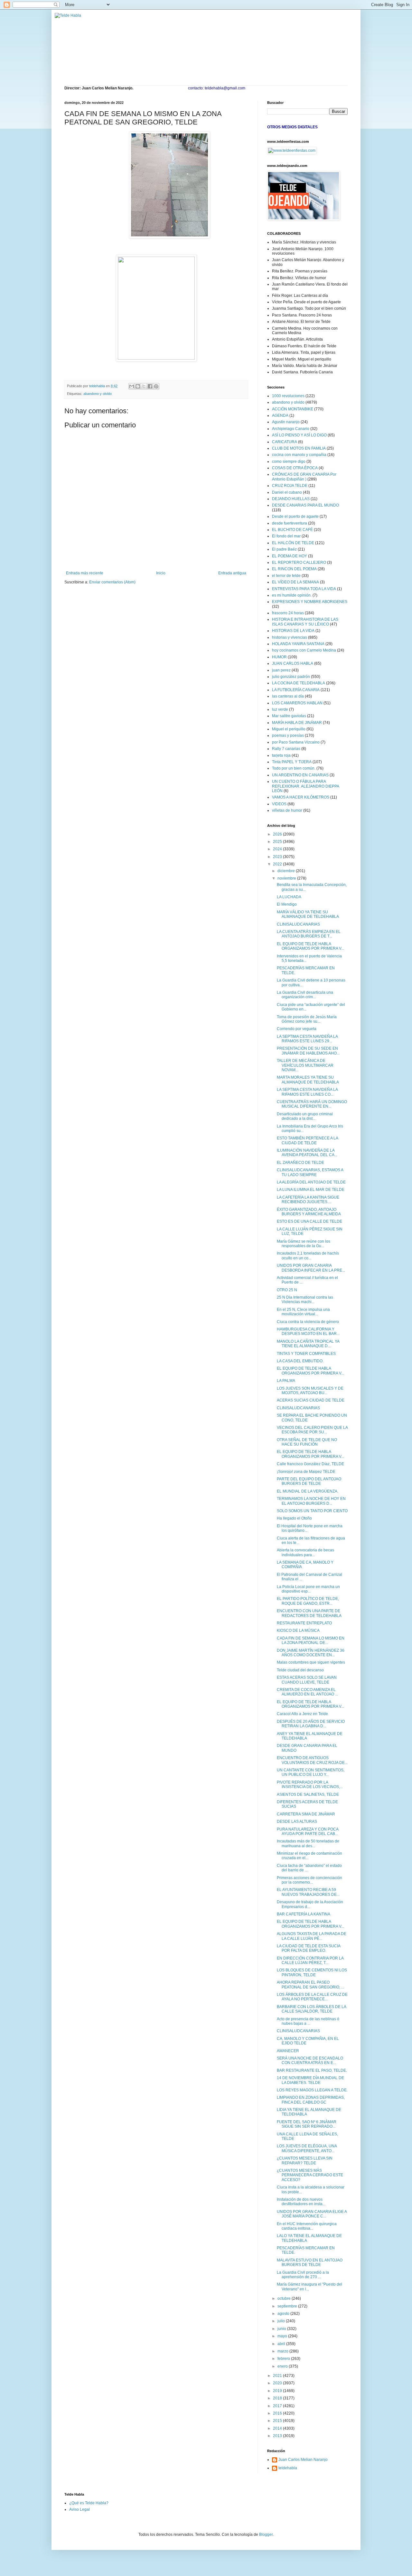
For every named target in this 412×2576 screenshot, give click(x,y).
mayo (283, 2336)
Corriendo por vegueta (297, 1029)
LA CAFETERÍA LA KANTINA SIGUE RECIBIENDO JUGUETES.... (308, 1200)
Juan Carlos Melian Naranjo (303, 2460)
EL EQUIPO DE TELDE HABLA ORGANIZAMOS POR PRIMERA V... (310, 946)
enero (283, 2366)
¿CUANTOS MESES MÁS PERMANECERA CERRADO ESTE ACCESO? (310, 2175)
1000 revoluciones (288, 396)
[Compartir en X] (144, 386)
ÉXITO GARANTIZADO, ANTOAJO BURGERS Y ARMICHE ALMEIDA (309, 1212)
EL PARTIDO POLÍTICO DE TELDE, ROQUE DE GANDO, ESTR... (308, 1601)
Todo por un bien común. (294, 768)
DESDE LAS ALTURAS (297, 1822)
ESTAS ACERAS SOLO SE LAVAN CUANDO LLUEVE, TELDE (307, 1680)
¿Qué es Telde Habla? (89, 2503)
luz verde (280, 709)
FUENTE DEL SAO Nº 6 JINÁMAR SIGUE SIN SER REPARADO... (307, 2124)
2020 (278, 2383)
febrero (284, 2359)
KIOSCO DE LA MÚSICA (298, 1631)
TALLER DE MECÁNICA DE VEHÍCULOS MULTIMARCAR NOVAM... (305, 1065)
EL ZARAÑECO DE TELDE (300, 1163)
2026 (278, 834)
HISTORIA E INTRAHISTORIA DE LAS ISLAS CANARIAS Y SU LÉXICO (305, 622)
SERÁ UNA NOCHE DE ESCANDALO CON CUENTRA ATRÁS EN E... (310, 2060)
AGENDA (280, 416)
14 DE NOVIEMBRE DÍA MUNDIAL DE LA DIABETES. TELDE (310, 2080)
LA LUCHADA (289, 897)
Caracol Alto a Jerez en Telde (302, 1714)
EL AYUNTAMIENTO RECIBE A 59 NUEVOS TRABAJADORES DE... (308, 1892)
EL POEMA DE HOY (290, 556)
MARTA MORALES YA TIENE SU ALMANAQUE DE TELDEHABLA (308, 1080)
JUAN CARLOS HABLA (293, 663)
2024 (278, 849)
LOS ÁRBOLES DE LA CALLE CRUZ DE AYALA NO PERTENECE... (312, 1997)
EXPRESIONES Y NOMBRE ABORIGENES (310, 602)
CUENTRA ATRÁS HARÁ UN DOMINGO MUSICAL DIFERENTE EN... (312, 1104)
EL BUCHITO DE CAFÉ (292, 530)
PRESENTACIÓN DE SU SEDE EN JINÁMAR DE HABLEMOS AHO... (308, 1051)
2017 (278, 2406)
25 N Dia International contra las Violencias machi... (305, 1300)
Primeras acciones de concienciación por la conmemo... (309, 1880)
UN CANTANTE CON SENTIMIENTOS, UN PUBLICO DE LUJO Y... (311, 1772)
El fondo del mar (286, 536)
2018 (278, 2398)
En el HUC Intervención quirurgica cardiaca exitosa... (307, 2226)
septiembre (288, 2306)
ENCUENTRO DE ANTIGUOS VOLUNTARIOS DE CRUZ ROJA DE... (312, 1760)
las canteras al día (288, 696)
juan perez (281, 670)
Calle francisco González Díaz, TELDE (310, 1464)
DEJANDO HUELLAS (291, 499)
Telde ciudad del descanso (300, 1670)
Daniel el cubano (287, 492)
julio (282, 2321)
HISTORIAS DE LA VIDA (293, 631)
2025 (278, 842)
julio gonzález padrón (291, 677)
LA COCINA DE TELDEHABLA (299, 683)
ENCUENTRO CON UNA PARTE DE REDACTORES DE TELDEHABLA (309, 1613)
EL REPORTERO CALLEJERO (299, 562)
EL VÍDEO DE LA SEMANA (295, 582)
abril (282, 2344)
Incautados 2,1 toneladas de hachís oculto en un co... (308, 1256)
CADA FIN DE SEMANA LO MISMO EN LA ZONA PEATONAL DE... (311, 1640)
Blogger (266, 2535)
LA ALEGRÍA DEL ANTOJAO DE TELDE (311, 1182)
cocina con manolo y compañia (299, 455)
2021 (278, 2376)
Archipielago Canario (291, 429)
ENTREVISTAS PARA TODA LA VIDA (304, 589)
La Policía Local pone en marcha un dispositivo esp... (308, 1589)
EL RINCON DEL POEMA (294, 569)
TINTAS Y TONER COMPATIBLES (306, 1354)
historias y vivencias (290, 637)
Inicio (161, 573)
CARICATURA (285, 442)
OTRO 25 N (287, 1290)
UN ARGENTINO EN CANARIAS (300, 775)
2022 (278, 864)
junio (282, 2329)
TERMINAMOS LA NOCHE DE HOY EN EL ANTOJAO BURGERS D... (311, 1501)
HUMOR (279, 657)
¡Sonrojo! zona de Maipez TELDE (306, 1472)
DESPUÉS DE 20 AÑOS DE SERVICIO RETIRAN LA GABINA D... (311, 1724)
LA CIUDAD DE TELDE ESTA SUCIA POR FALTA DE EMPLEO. (309, 1948)
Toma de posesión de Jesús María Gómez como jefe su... (307, 1019)
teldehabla (288, 2468)
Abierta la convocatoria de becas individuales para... (305, 1552)
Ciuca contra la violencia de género (308, 1322)
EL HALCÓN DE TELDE (293, 543)
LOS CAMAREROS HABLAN (297, 703)
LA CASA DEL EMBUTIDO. (300, 1361)
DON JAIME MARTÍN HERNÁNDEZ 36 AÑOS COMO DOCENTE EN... (311, 1653)
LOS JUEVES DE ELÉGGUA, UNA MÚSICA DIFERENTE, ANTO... (307, 2148)
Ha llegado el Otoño (294, 1518)
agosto (284, 2314)
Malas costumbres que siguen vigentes (311, 1662)
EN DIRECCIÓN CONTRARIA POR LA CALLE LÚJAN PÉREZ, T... (310, 1960)
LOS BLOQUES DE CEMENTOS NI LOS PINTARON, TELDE (312, 1972)
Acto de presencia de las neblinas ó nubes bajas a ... (308, 2021)
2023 (278, 857)
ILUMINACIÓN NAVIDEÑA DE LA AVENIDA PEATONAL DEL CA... (307, 1153)
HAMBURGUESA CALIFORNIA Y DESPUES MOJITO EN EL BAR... (308, 1331)
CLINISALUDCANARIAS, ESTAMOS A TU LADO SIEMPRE (310, 1172)
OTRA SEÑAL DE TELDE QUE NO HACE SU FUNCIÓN (307, 1442)
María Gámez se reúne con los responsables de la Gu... (304, 1244)
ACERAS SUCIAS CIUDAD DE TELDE (311, 1400)
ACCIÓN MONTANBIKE (293, 409)
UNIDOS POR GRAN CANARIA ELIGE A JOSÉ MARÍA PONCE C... (312, 2214)
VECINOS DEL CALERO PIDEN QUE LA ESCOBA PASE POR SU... (312, 1430)
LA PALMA (286, 1381)
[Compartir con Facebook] (150, 386)
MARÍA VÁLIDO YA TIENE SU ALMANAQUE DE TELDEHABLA (308, 914)
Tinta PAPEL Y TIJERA (292, 762)
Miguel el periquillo (289, 729)
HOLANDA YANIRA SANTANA (298, 644)
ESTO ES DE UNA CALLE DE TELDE (309, 1221)
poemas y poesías (288, 735)
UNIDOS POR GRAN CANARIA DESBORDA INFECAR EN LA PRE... (311, 1268)
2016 (278, 2413)
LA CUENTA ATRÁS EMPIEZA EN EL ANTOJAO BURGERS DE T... (309, 934)
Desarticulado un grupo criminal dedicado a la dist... (305, 1116)
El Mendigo (287, 904)
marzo (283, 2351)
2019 (278, 2391)
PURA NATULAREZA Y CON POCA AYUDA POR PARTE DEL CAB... (308, 1832)
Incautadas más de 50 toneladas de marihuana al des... (308, 1843)
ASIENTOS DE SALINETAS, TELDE (308, 1795)
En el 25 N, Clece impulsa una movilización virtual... (303, 1312)
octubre (285, 2298)
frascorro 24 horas (288, 613)
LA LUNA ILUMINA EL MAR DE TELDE (311, 1190)
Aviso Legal (80, 2509)
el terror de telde (286, 576)
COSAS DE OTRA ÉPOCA (295, 468)
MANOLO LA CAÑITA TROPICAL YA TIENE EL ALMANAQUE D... (308, 1344)
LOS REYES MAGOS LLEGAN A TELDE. (312, 2090)
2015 (278, 2421)
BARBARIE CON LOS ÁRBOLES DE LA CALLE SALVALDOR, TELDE (311, 2009)
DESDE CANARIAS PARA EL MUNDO (305, 505)
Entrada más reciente (85, 573)
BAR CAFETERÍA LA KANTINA (304, 1914)
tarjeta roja (281, 755)
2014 (278, 2428)
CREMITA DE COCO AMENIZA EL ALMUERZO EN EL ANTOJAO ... (307, 1692)
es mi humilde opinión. (292, 595)
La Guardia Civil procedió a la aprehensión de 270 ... (303, 2275)
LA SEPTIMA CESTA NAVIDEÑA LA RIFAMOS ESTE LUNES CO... (307, 1092)
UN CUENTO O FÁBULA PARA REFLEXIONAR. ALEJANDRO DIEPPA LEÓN (305, 786)
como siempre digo (289, 461)
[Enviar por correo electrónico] (132, 386)
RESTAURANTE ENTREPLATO (304, 1623)
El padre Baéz (284, 549)
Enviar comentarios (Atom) (112, 582)
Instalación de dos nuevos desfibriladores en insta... (301, 2202)
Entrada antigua (232, 573)
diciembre (287, 871)
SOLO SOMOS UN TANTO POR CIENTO (312, 1511)
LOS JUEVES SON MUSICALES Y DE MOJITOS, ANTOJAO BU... (310, 1391)
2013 (278, 2436)
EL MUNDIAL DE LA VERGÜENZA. (308, 1491)
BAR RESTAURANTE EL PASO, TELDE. (312, 2070)
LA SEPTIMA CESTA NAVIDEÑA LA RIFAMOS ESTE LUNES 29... (307, 1039)
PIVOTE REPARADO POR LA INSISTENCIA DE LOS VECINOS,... (310, 1785)
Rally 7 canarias (286, 749)
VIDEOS (279, 804)
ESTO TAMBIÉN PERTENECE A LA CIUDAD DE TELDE (307, 1140)
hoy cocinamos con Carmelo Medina (304, 650)
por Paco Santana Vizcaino (296, 742)
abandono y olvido (98, 394)
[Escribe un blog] (138, 386)
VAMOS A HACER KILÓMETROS (301, 797)
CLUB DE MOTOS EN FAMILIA (299, 448)
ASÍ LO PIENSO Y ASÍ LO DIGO (299, 435)
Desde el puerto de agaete (295, 516)
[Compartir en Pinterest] (156, 386)
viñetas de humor (287, 810)
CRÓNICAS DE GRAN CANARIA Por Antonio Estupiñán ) (304, 477)
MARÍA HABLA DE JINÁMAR (297, 723)
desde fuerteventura (290, 523)
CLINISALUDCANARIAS (298, 924)
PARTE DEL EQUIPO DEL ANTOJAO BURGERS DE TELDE (309, 1481)
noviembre (287, 878)
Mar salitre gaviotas (289, 716)
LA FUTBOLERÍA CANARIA (296, 690)
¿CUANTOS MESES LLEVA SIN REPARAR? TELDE (305, 2160)
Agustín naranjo (286, 422)
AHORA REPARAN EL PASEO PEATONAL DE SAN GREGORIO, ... (310, 1985)
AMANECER (288, 2051)
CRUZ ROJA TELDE (290, 486)
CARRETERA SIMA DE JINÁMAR (306, 1814)
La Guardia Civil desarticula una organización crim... (305, 995)
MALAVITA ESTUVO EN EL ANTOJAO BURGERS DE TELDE (310, 2262)
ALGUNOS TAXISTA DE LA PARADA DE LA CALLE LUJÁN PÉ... (312, 1936)
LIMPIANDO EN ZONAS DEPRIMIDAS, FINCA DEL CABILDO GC (311, 2100)
